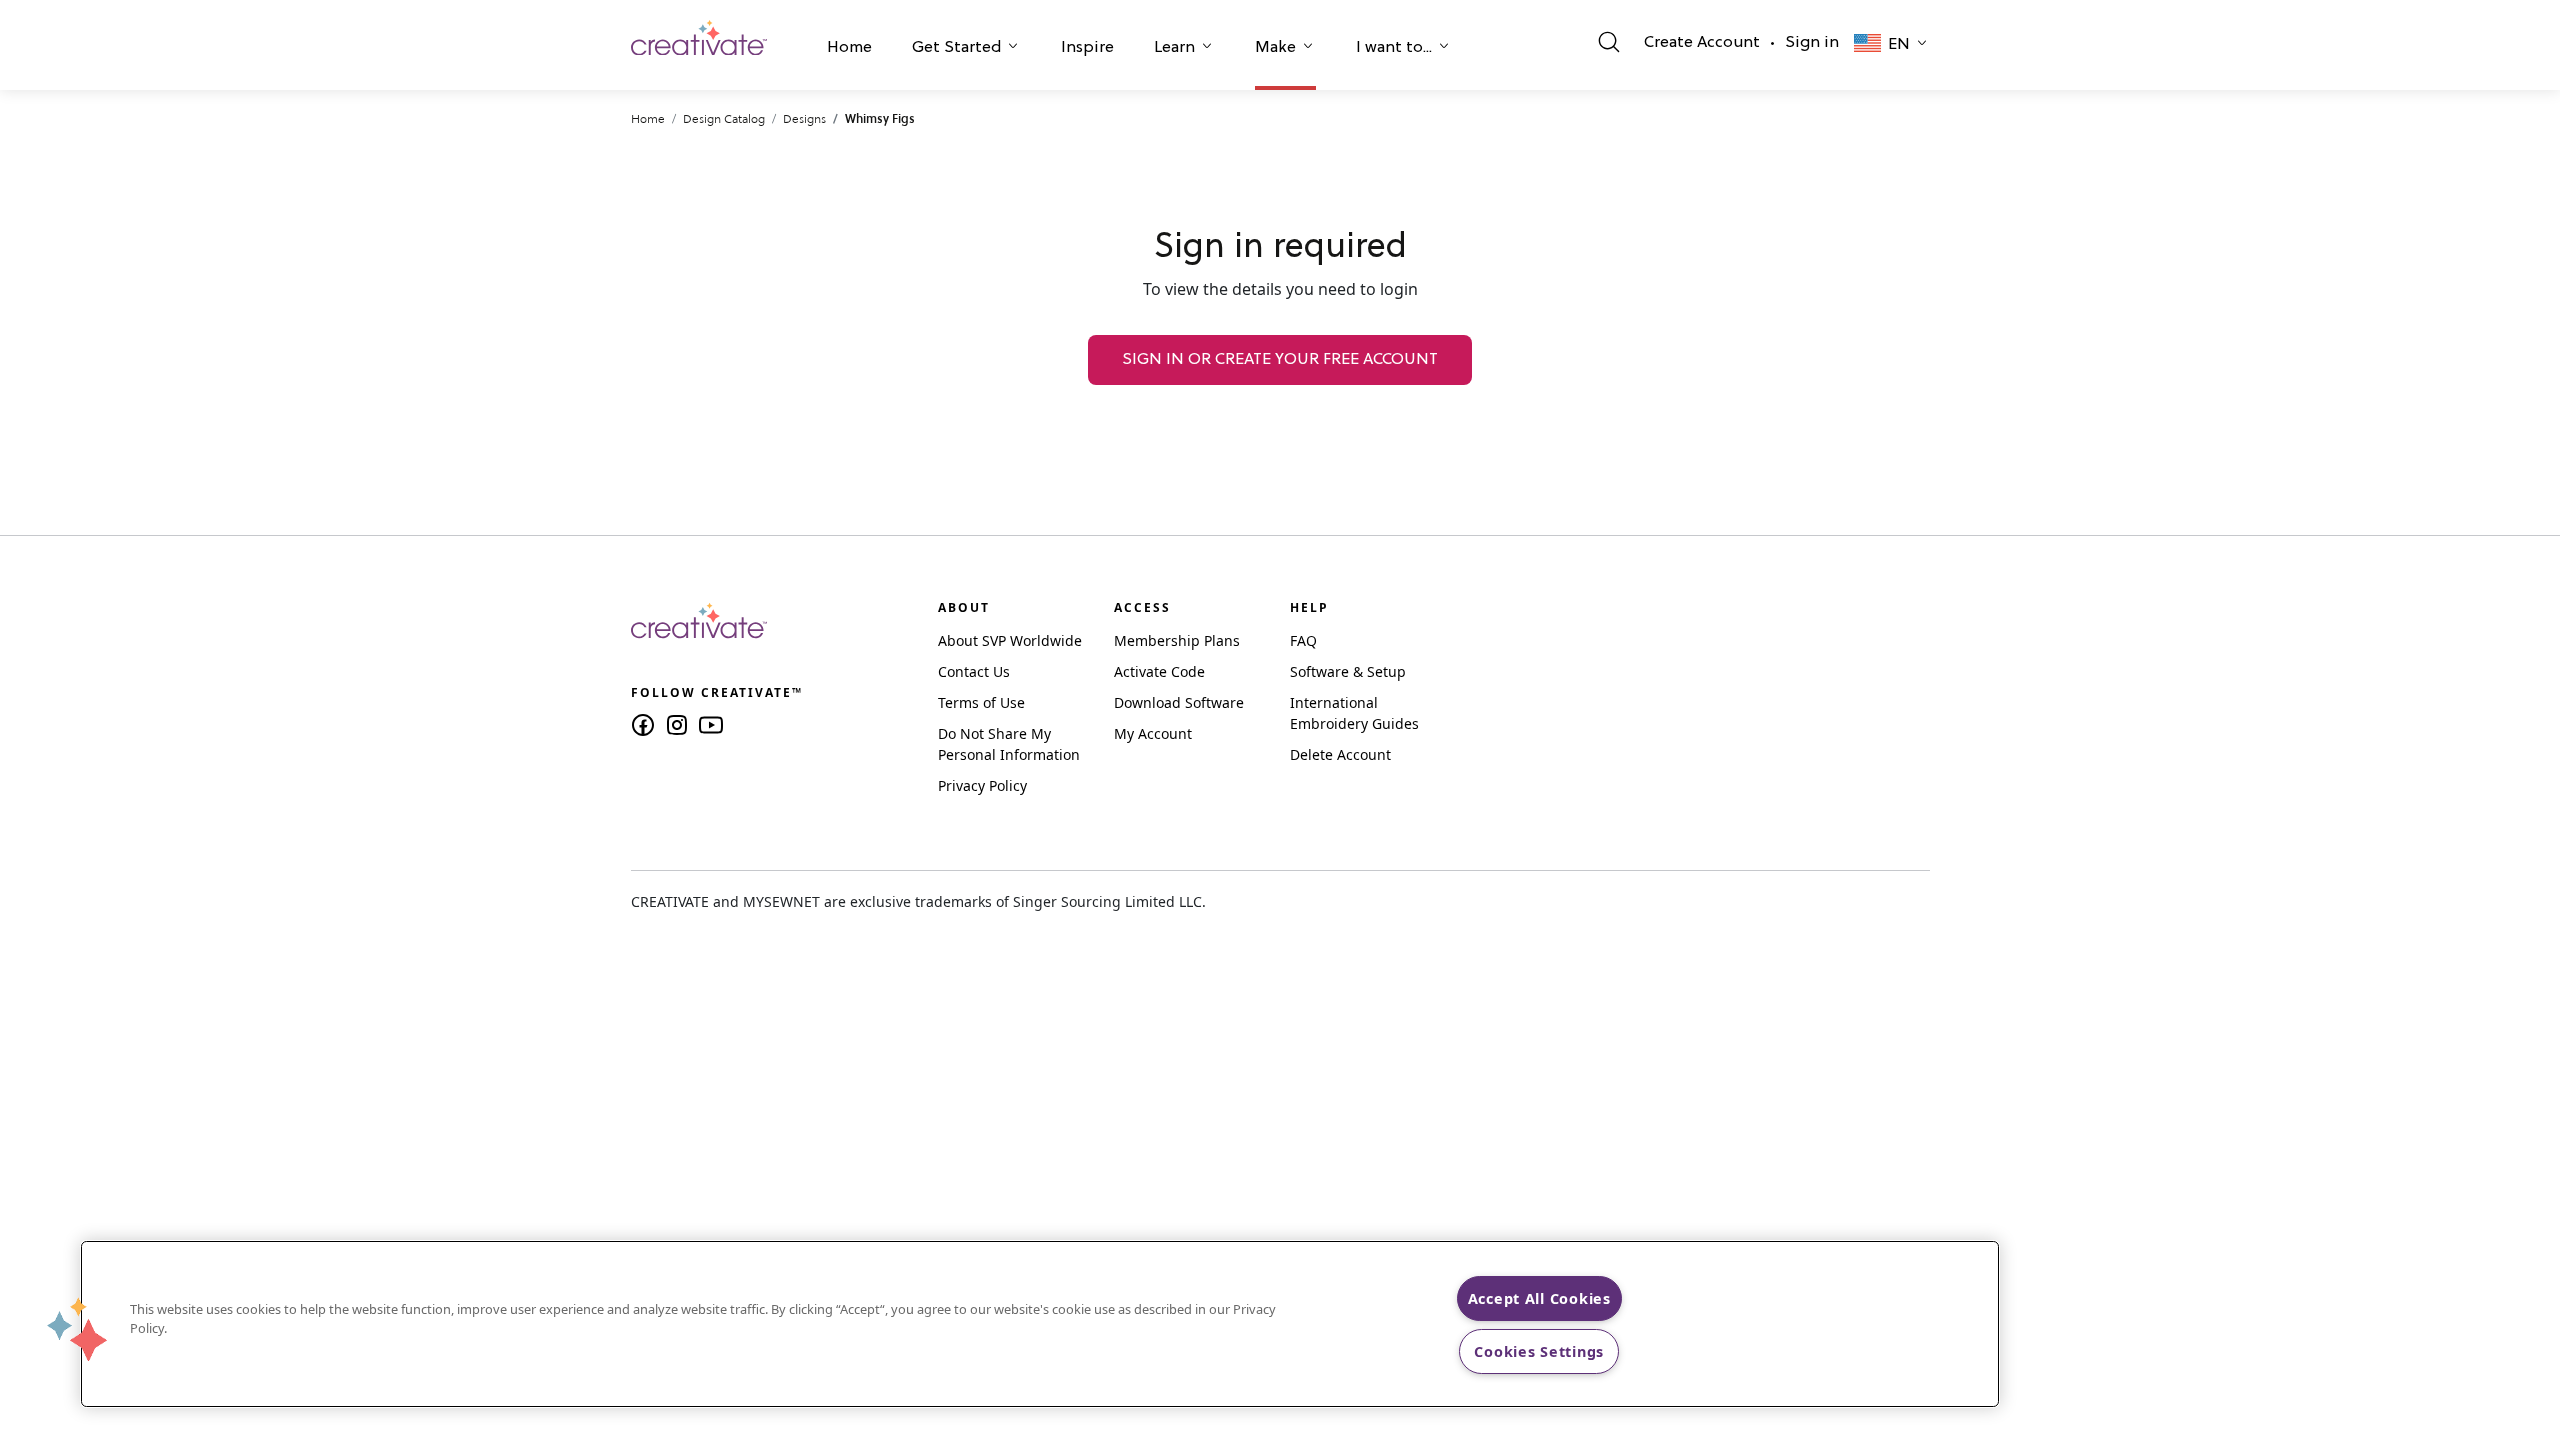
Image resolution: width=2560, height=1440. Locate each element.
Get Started (956, 48)
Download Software (1179, 702)
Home (849, 48)
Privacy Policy (982, 785)
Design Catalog (724, 118)
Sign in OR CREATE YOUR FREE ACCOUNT (1280, 360)
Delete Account (1340, 754)
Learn (1174, 48)
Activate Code (1159, 671)
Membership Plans (1177, 640)
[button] (849, 50)
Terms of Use (981, 702)
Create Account (1702, 43)
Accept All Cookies (1539, 1298)
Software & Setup (1348, 671)
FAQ (1303, 640)
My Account (1153, 733)
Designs (804, 118)
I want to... (1394, 48)
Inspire (1087, 48)
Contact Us (974, 671)
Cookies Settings (1539, 1351)
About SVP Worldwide (1010, 640)
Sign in (1812, 43)
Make (1275, 48)
